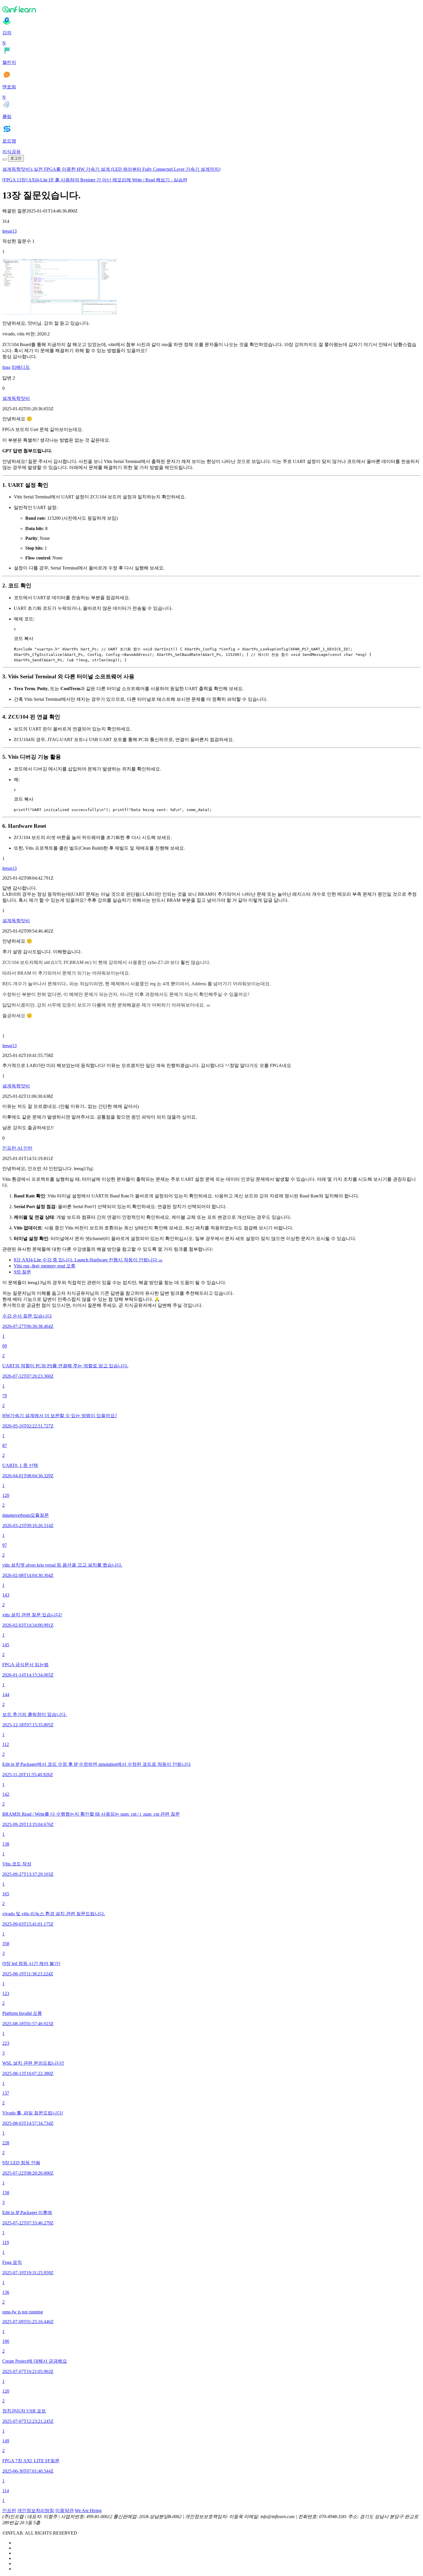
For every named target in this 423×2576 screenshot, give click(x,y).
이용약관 (64, 2510)
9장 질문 (22, 1272)
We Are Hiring (88, 2510)
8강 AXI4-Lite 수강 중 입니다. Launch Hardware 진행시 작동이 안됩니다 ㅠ (88, 1260)
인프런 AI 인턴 (17, 1148)
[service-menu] (5, 160)
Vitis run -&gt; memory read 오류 (45, 1266)
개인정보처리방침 (36, 2510)
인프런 (9, 2510)
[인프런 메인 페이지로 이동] (211, 9)
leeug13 (9, 231)
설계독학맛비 (16, 398)
